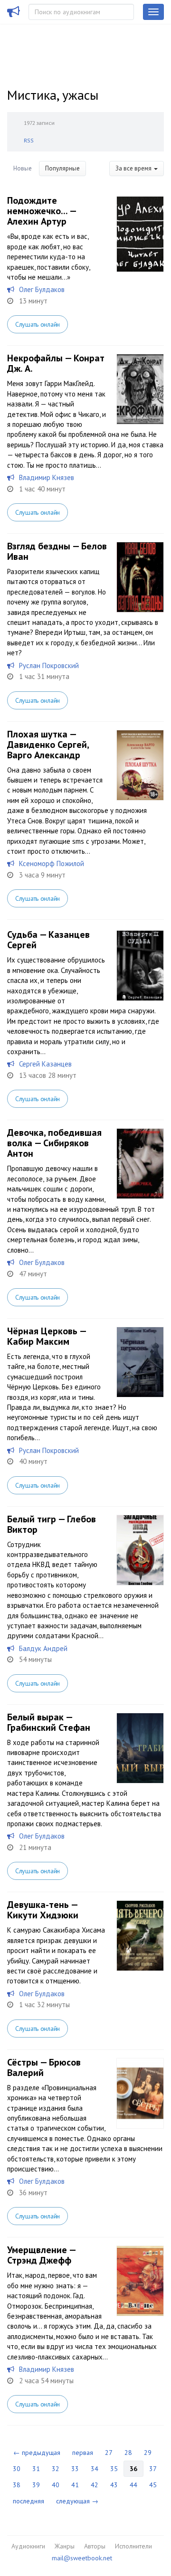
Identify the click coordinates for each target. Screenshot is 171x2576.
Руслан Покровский (49, 665)
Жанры (65, 2546)
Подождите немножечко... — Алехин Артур (42, 211)
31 (36, 2469)
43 (114, 2485)
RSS (29, 140)
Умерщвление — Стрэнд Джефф (41, 2255)
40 (56, 2485)
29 (148, 2453)
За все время (134, 168)
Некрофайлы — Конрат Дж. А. (56, 363)
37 (153, 2469)
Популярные (62, 168)
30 (17, 2469)
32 (56, 2469)
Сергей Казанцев (45, 1064)
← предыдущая (37, 2453)
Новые (23, 168)
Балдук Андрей (43, 1648)
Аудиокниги (28, 2546)
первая (83, 2453)
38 (17, 2485)
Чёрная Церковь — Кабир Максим (47, 1336)
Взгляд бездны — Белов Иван (57, 551)
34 (95, 2469)
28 (128, 2453)
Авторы (95, 2546)
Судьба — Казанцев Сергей (48, 940)
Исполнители (133, 2546)
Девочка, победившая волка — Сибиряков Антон (54, 1143)
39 (36, 2485)
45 (153, 2485)
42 (95, 2485)
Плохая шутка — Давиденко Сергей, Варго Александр (48, 745)
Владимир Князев (47, 477)
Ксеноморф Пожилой (52, 863)
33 (75, 2469)
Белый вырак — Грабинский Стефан (49, 1722)
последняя (28, 2501)
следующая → (77, 2501)
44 (133, 2485)
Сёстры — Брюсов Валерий (44, 2067)
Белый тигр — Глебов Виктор (52, 1524)
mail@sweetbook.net (82, 2558)
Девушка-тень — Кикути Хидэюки (43, 1910)
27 (109, 2453)
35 (114, 2469)
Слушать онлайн (38, 324)
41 (75, 2485)
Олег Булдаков (42, 289)
